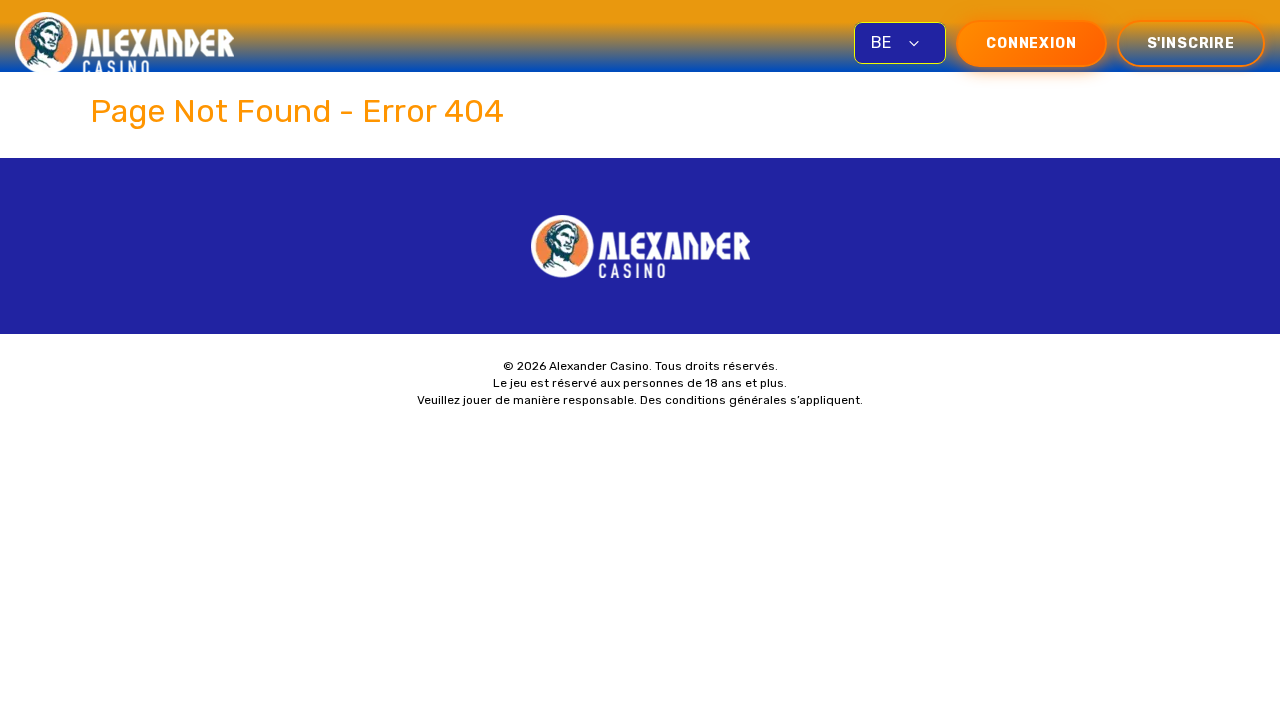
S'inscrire (1191, 43)
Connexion (1031, 43)
